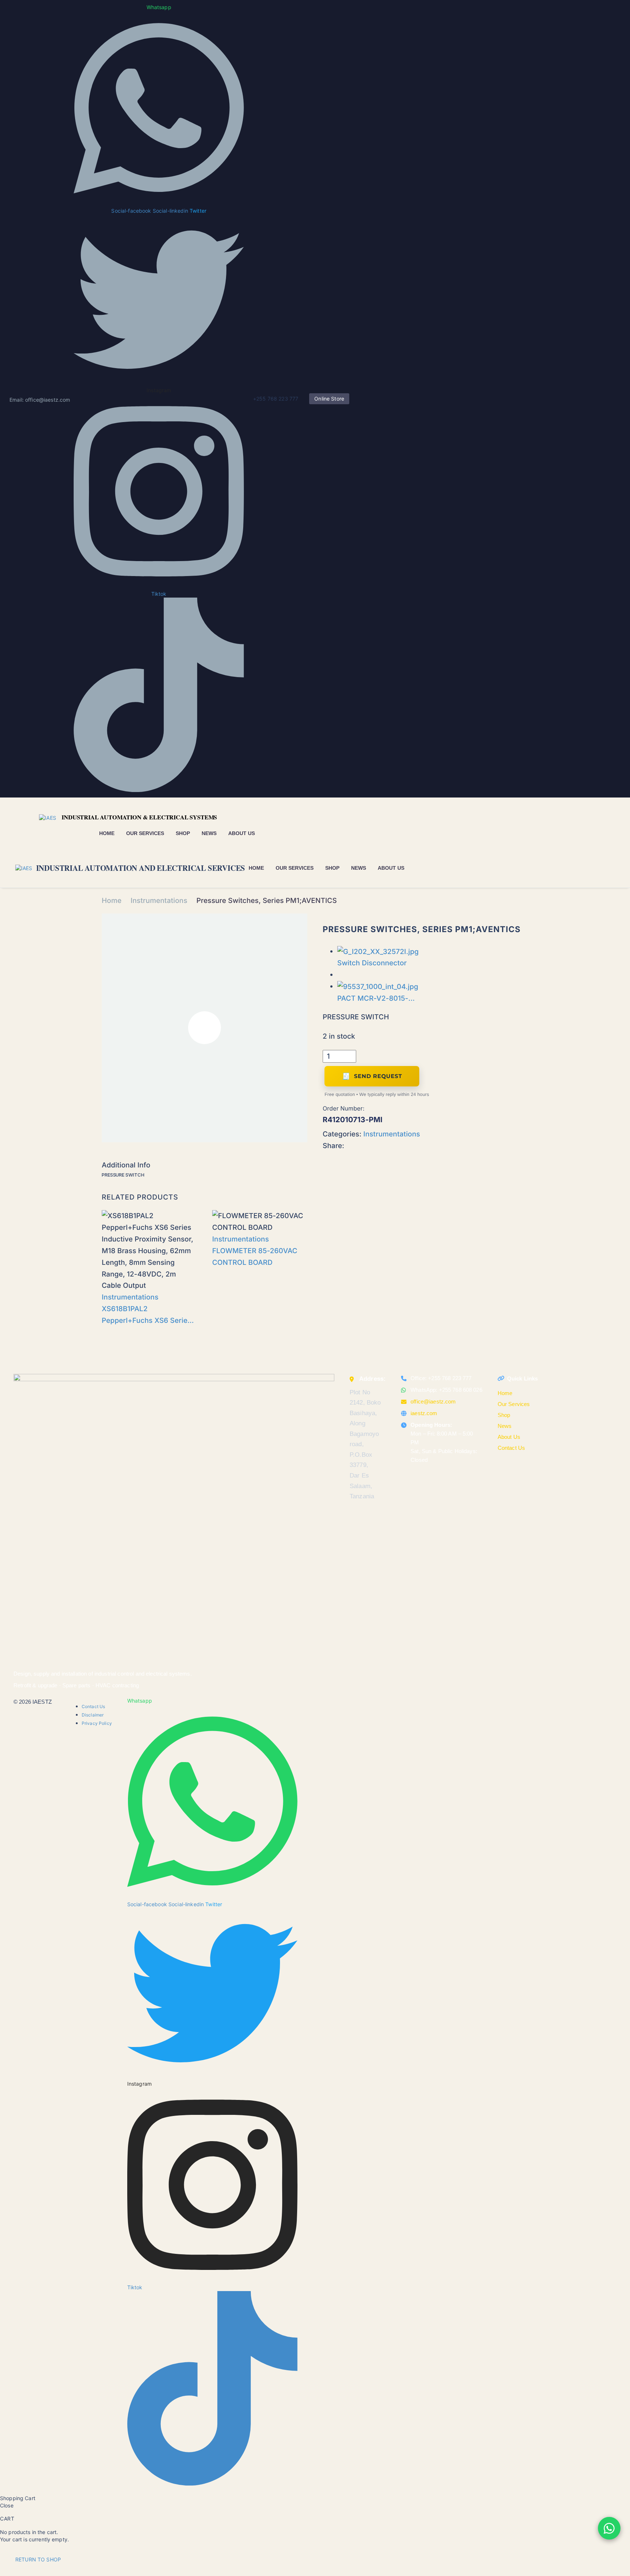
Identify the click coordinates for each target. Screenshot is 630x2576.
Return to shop (38, 2559)
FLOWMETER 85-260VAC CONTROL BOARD (255, 1257)
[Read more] (436, 868)
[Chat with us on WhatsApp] (609, 2528)
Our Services (145, 833)
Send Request (378, 1076)
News (209, 833)
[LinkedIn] (374, 1143)
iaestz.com (424, 1413)
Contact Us (511, 1448)
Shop (183, 833)
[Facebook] (351, 1143)
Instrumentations (159, 901)
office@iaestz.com (433, 1401)
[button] (420, 868)
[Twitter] (362, 1143)
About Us (242, 833)
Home (107, 833)
